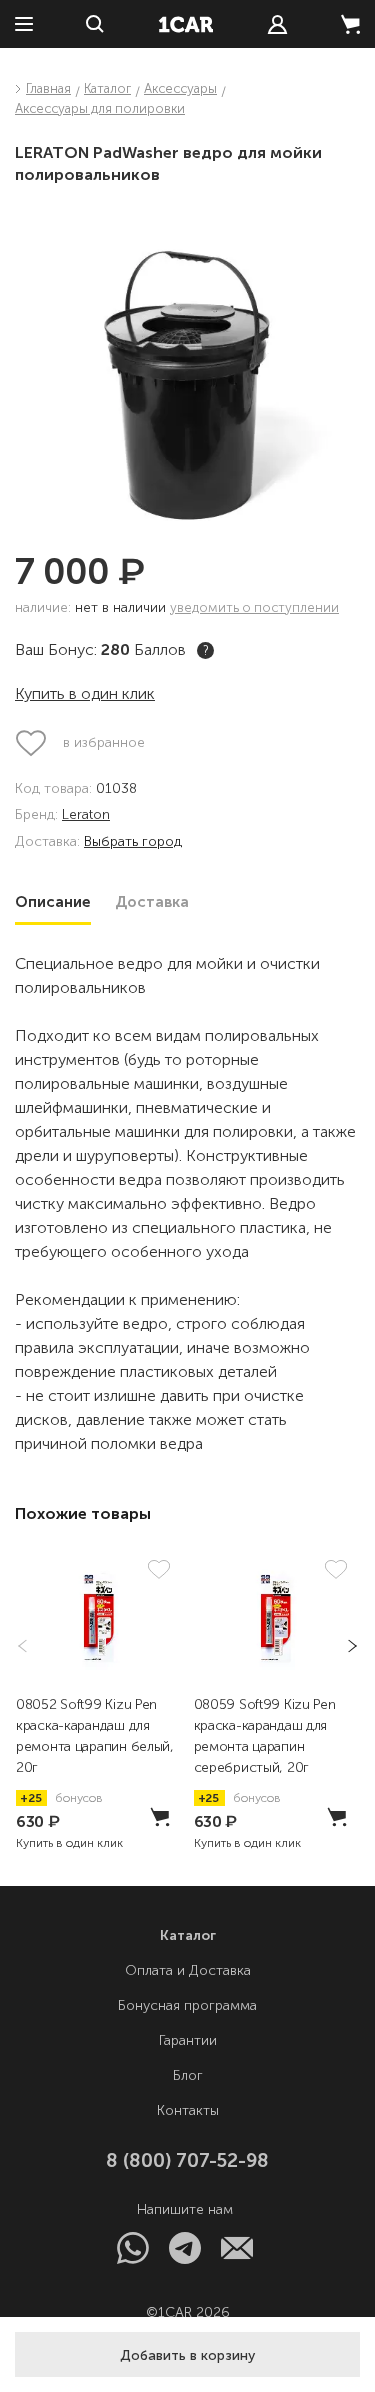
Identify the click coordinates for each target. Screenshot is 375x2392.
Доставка (152, 902)
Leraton (86, 815)
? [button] (206, 650)
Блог (188, 2075)
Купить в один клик (85, 693)
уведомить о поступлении (254, 607)
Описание (53, 902)
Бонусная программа (187, 2005)
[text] (277, 24)
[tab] (53, 902)
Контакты (188, 2110)
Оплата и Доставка (188, 1970)
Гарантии (188, 2040)
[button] (187, 2354)
